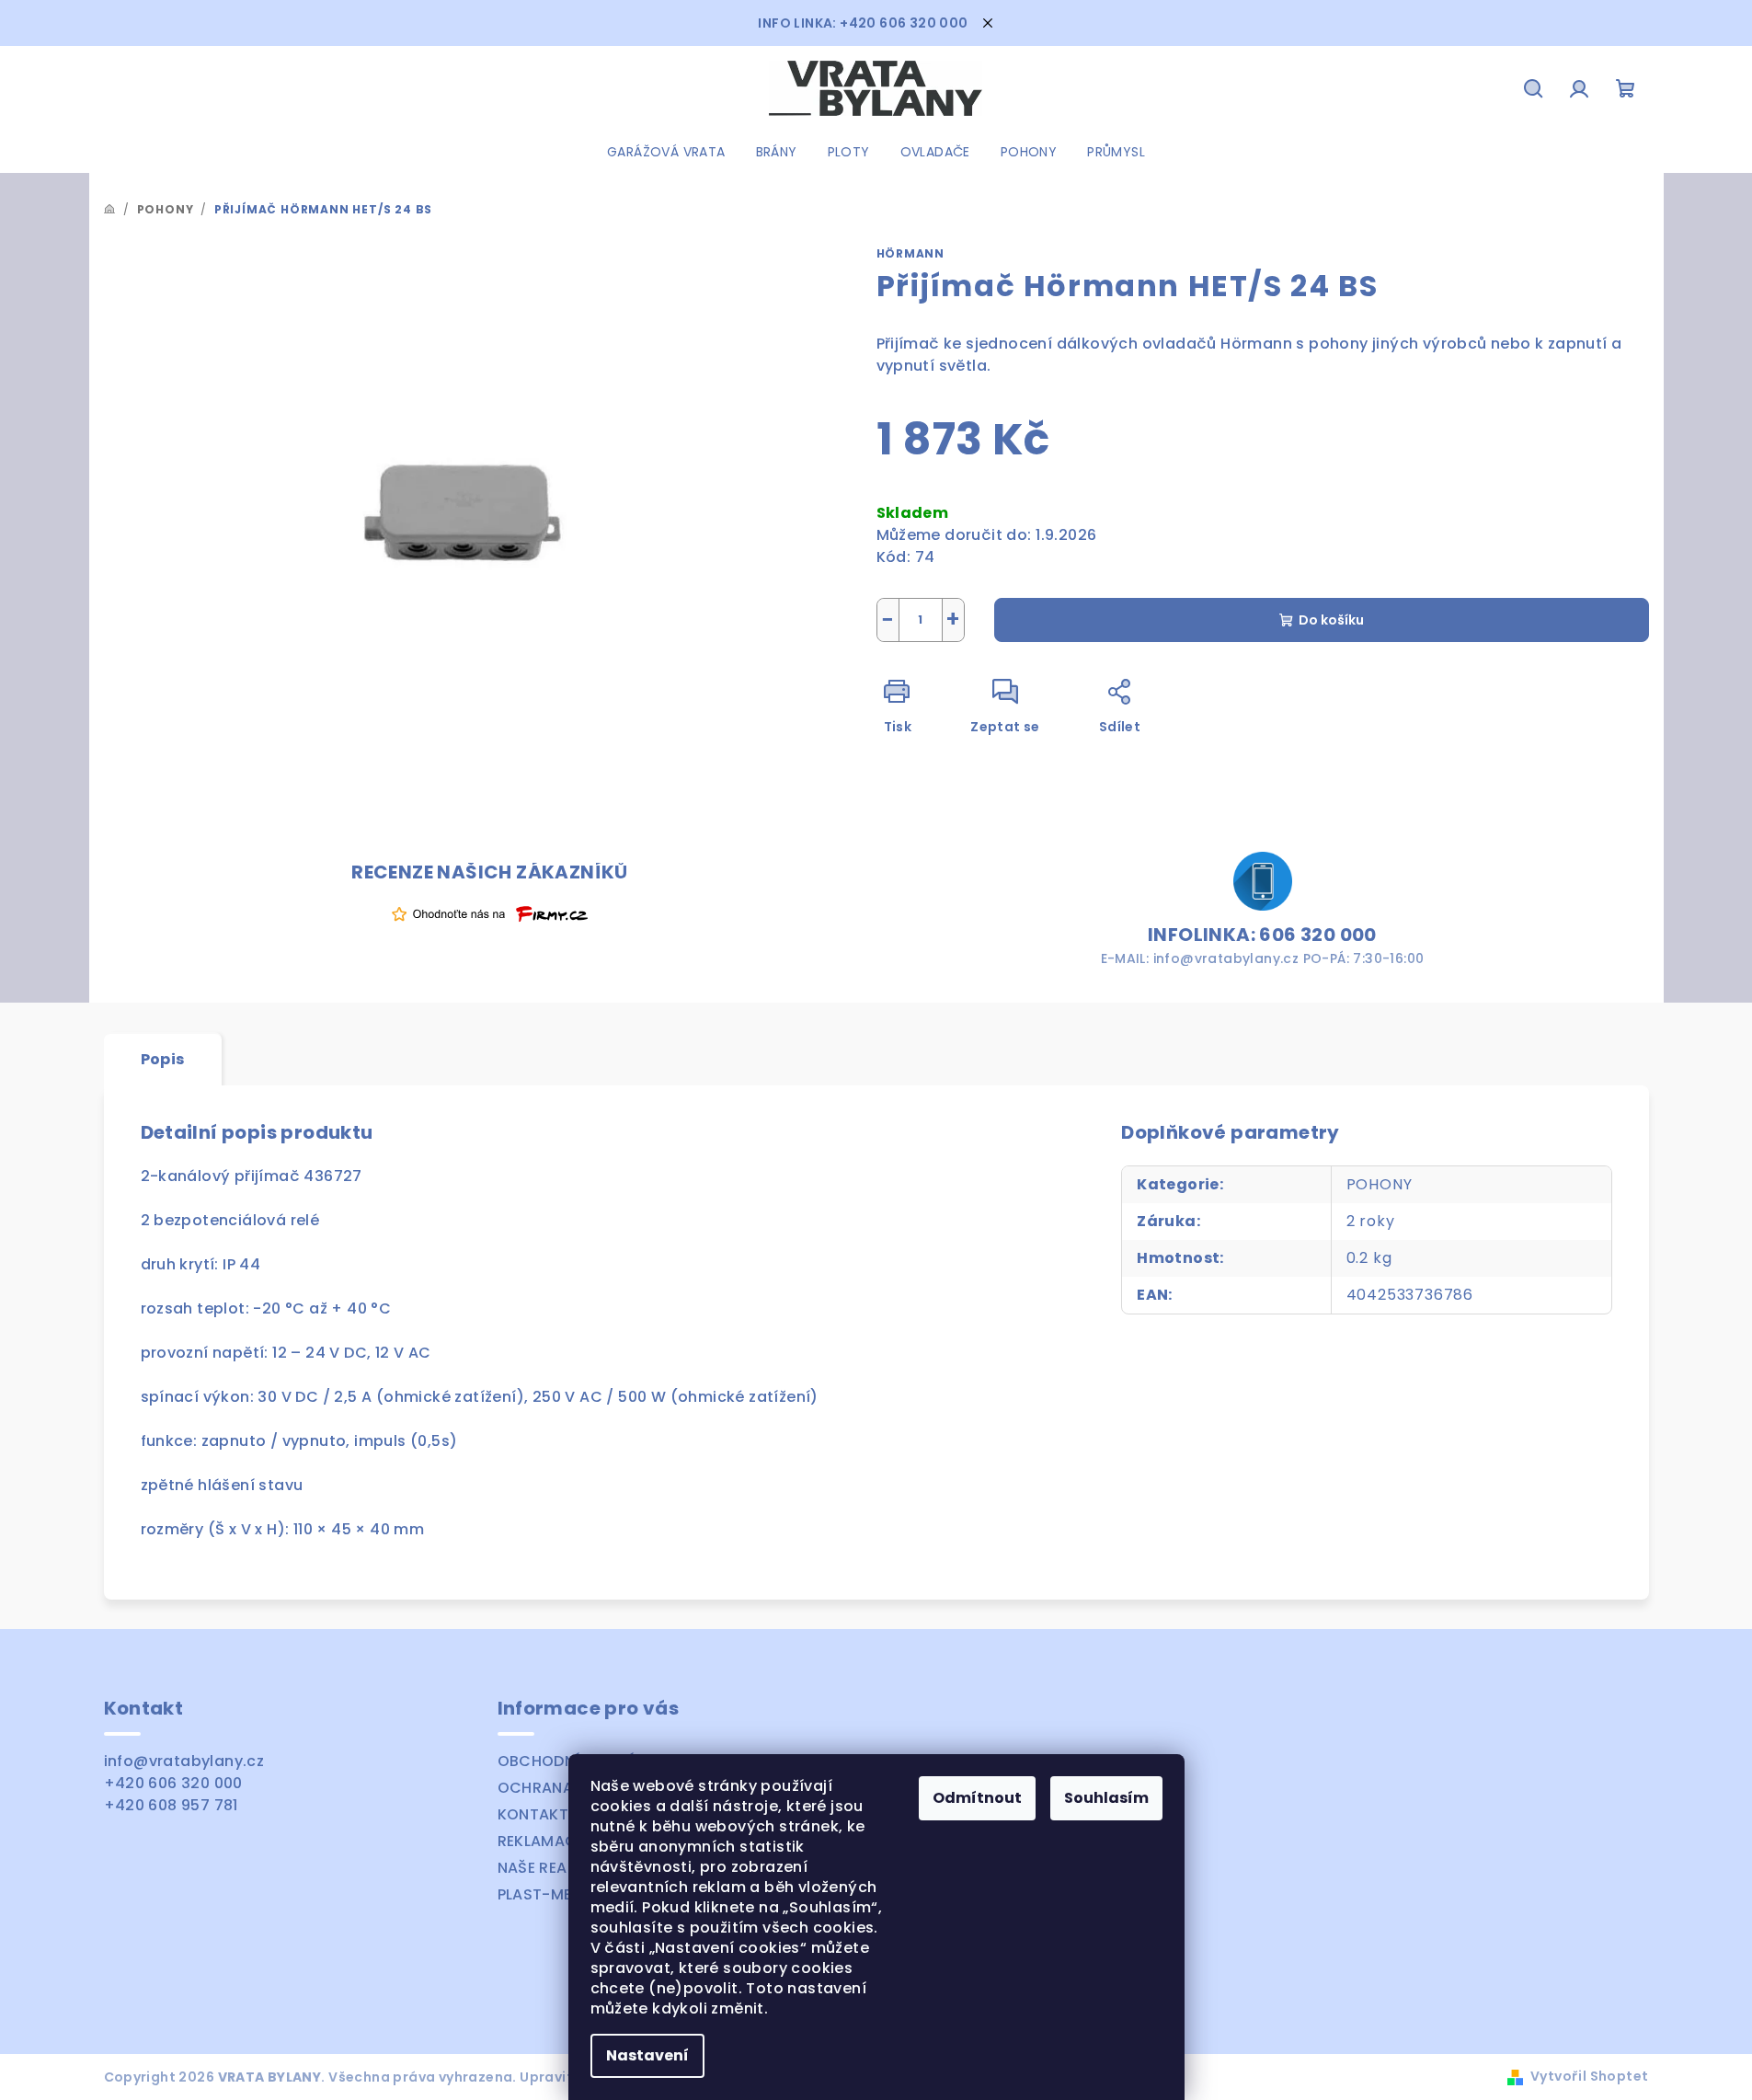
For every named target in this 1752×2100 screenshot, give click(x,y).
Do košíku (1331, 620)
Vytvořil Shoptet (1589, 2076)
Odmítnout (977, 1798)
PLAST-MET (540, 1894)
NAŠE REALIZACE (558, 1868)
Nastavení (647, 2055)
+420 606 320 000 (173, 1783)
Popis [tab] (163, 1059)
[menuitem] (666, 152)
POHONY (1380, 1184)
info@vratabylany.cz (184, 1761)
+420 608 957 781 (171, 1805)
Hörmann (911, 253)
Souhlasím (1106, 1798)
